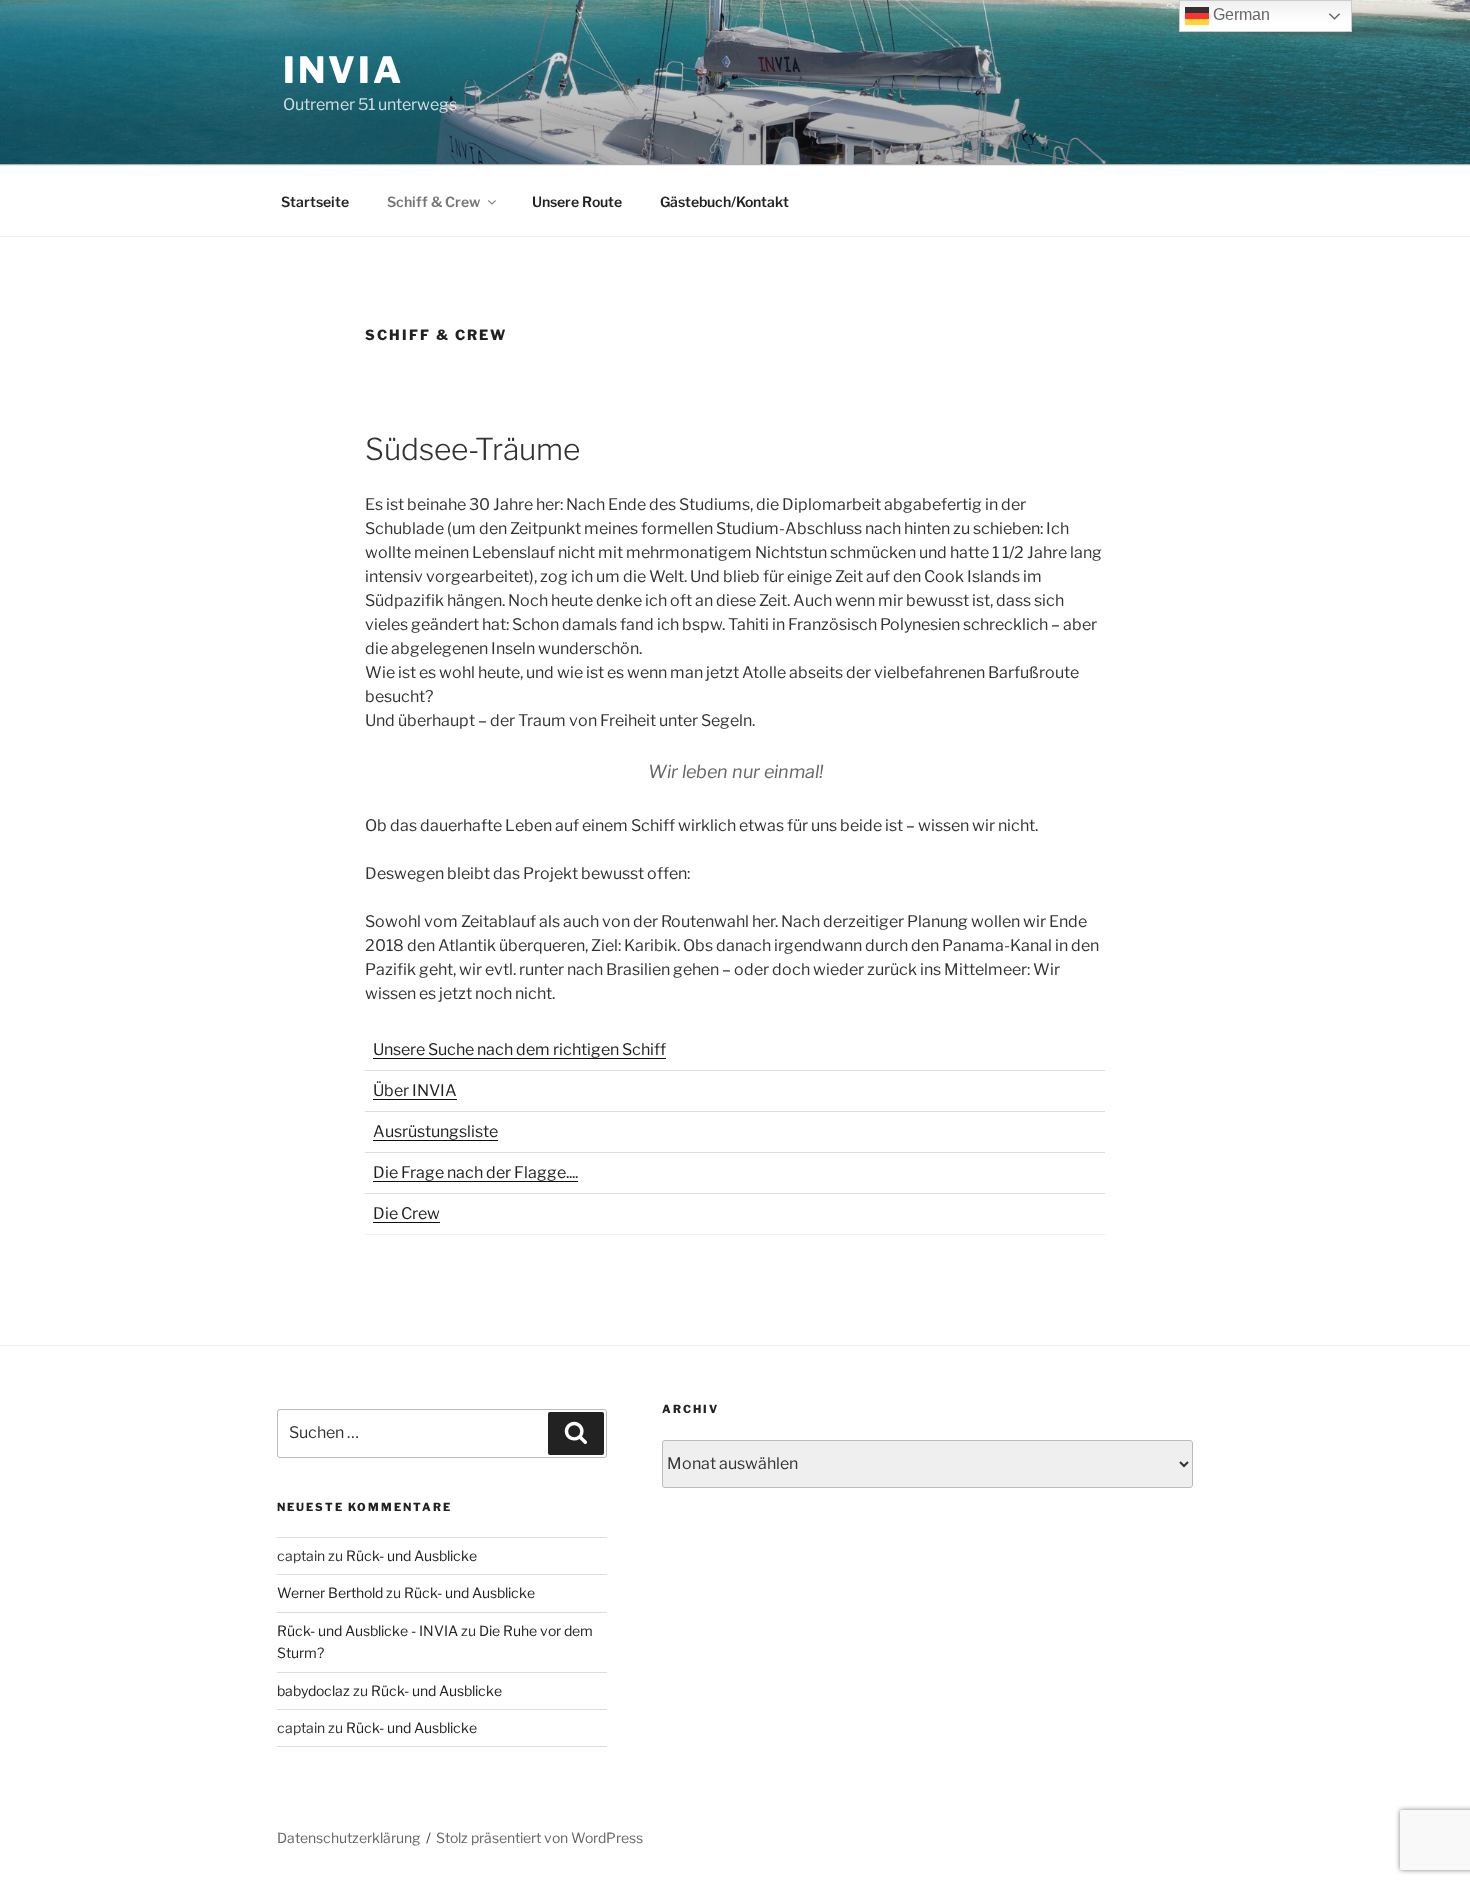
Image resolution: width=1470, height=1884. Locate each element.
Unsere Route (577, 201)
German (1239, 14)
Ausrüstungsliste (435, 1131)
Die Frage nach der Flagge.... (475, 1172)
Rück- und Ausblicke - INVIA (367, 1630)
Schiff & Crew (433, 201)
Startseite (315, 201)
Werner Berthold (330, 1592)
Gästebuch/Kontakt (724, 201)
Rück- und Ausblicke (411, 1555)
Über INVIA (415, 1090)
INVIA (343, 70)
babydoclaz (313, 1690)
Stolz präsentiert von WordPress (539, 1837)
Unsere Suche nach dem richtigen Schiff (519, 1049)
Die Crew (406, 1213)
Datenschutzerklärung (348, 1837)
